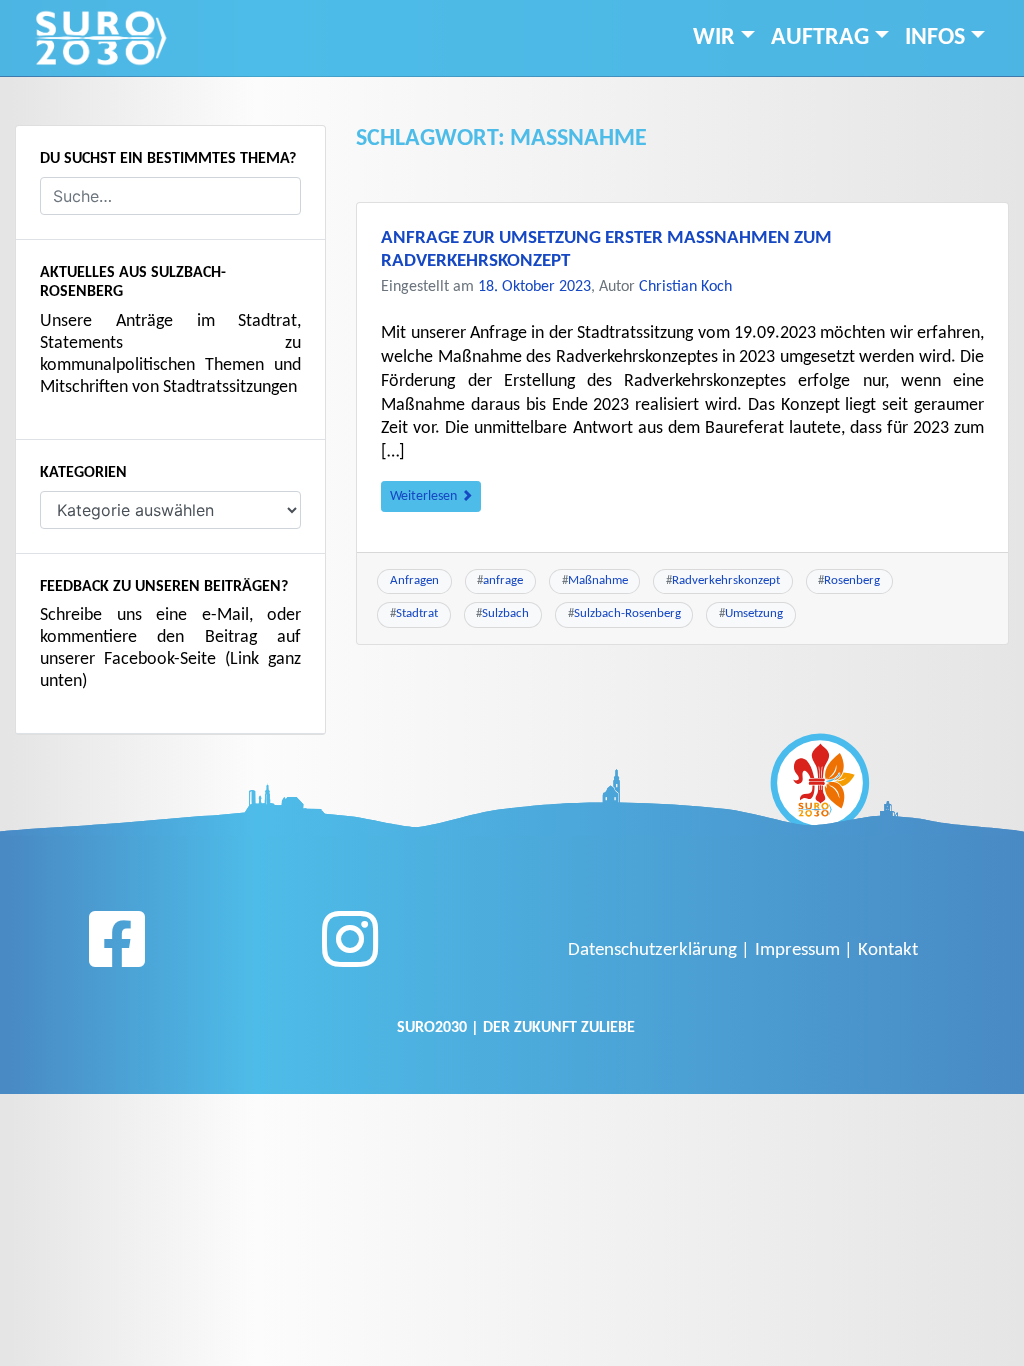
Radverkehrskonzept (726, 580)
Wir (714, 38)
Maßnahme (598, 580)
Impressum (797, 950)
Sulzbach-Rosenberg (627, 613)
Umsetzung (754, 613)
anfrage (503, 580)
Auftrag (820, 38)
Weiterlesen (425, 496)
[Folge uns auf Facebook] (117, 947)
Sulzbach (505, 613)
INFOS (935, 38)
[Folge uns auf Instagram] (350, 947)
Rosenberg (852, 580)
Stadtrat (417, 613)
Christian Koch (685, 287)
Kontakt (888, 950)
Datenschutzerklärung (652, 950)
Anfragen (414, 580)
